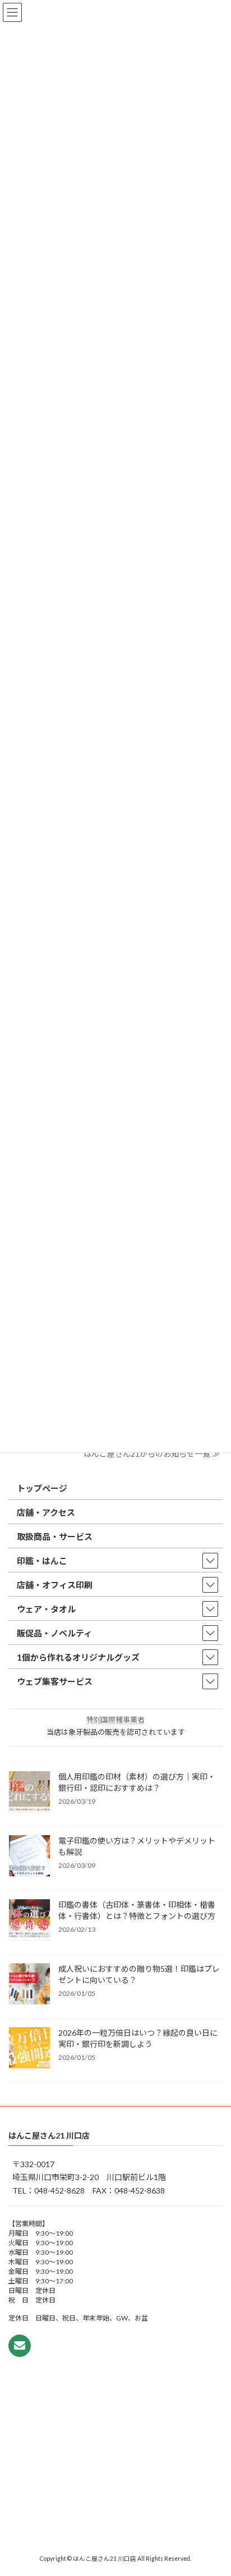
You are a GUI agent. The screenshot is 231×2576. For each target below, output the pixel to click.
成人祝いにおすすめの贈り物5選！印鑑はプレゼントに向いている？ (139, 1974)
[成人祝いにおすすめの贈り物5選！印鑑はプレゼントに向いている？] (29, 1984)
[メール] (20, 2346)
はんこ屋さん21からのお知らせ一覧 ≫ (152, 1454)
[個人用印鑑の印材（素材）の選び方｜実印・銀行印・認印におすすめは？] (29, 1792)
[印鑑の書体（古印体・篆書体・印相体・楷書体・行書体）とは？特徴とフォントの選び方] (29, 1920)
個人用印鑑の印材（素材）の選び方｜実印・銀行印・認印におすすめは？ (137, 1782)
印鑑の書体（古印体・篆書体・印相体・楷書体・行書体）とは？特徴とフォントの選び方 (137, 1910)
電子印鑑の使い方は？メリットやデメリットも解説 (137, 1846)
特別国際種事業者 (115, 1720)
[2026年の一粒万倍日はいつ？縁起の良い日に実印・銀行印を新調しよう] (29, 2048)
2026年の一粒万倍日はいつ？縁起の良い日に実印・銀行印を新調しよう (138, 2038)
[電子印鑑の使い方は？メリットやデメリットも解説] (29, 1856)
